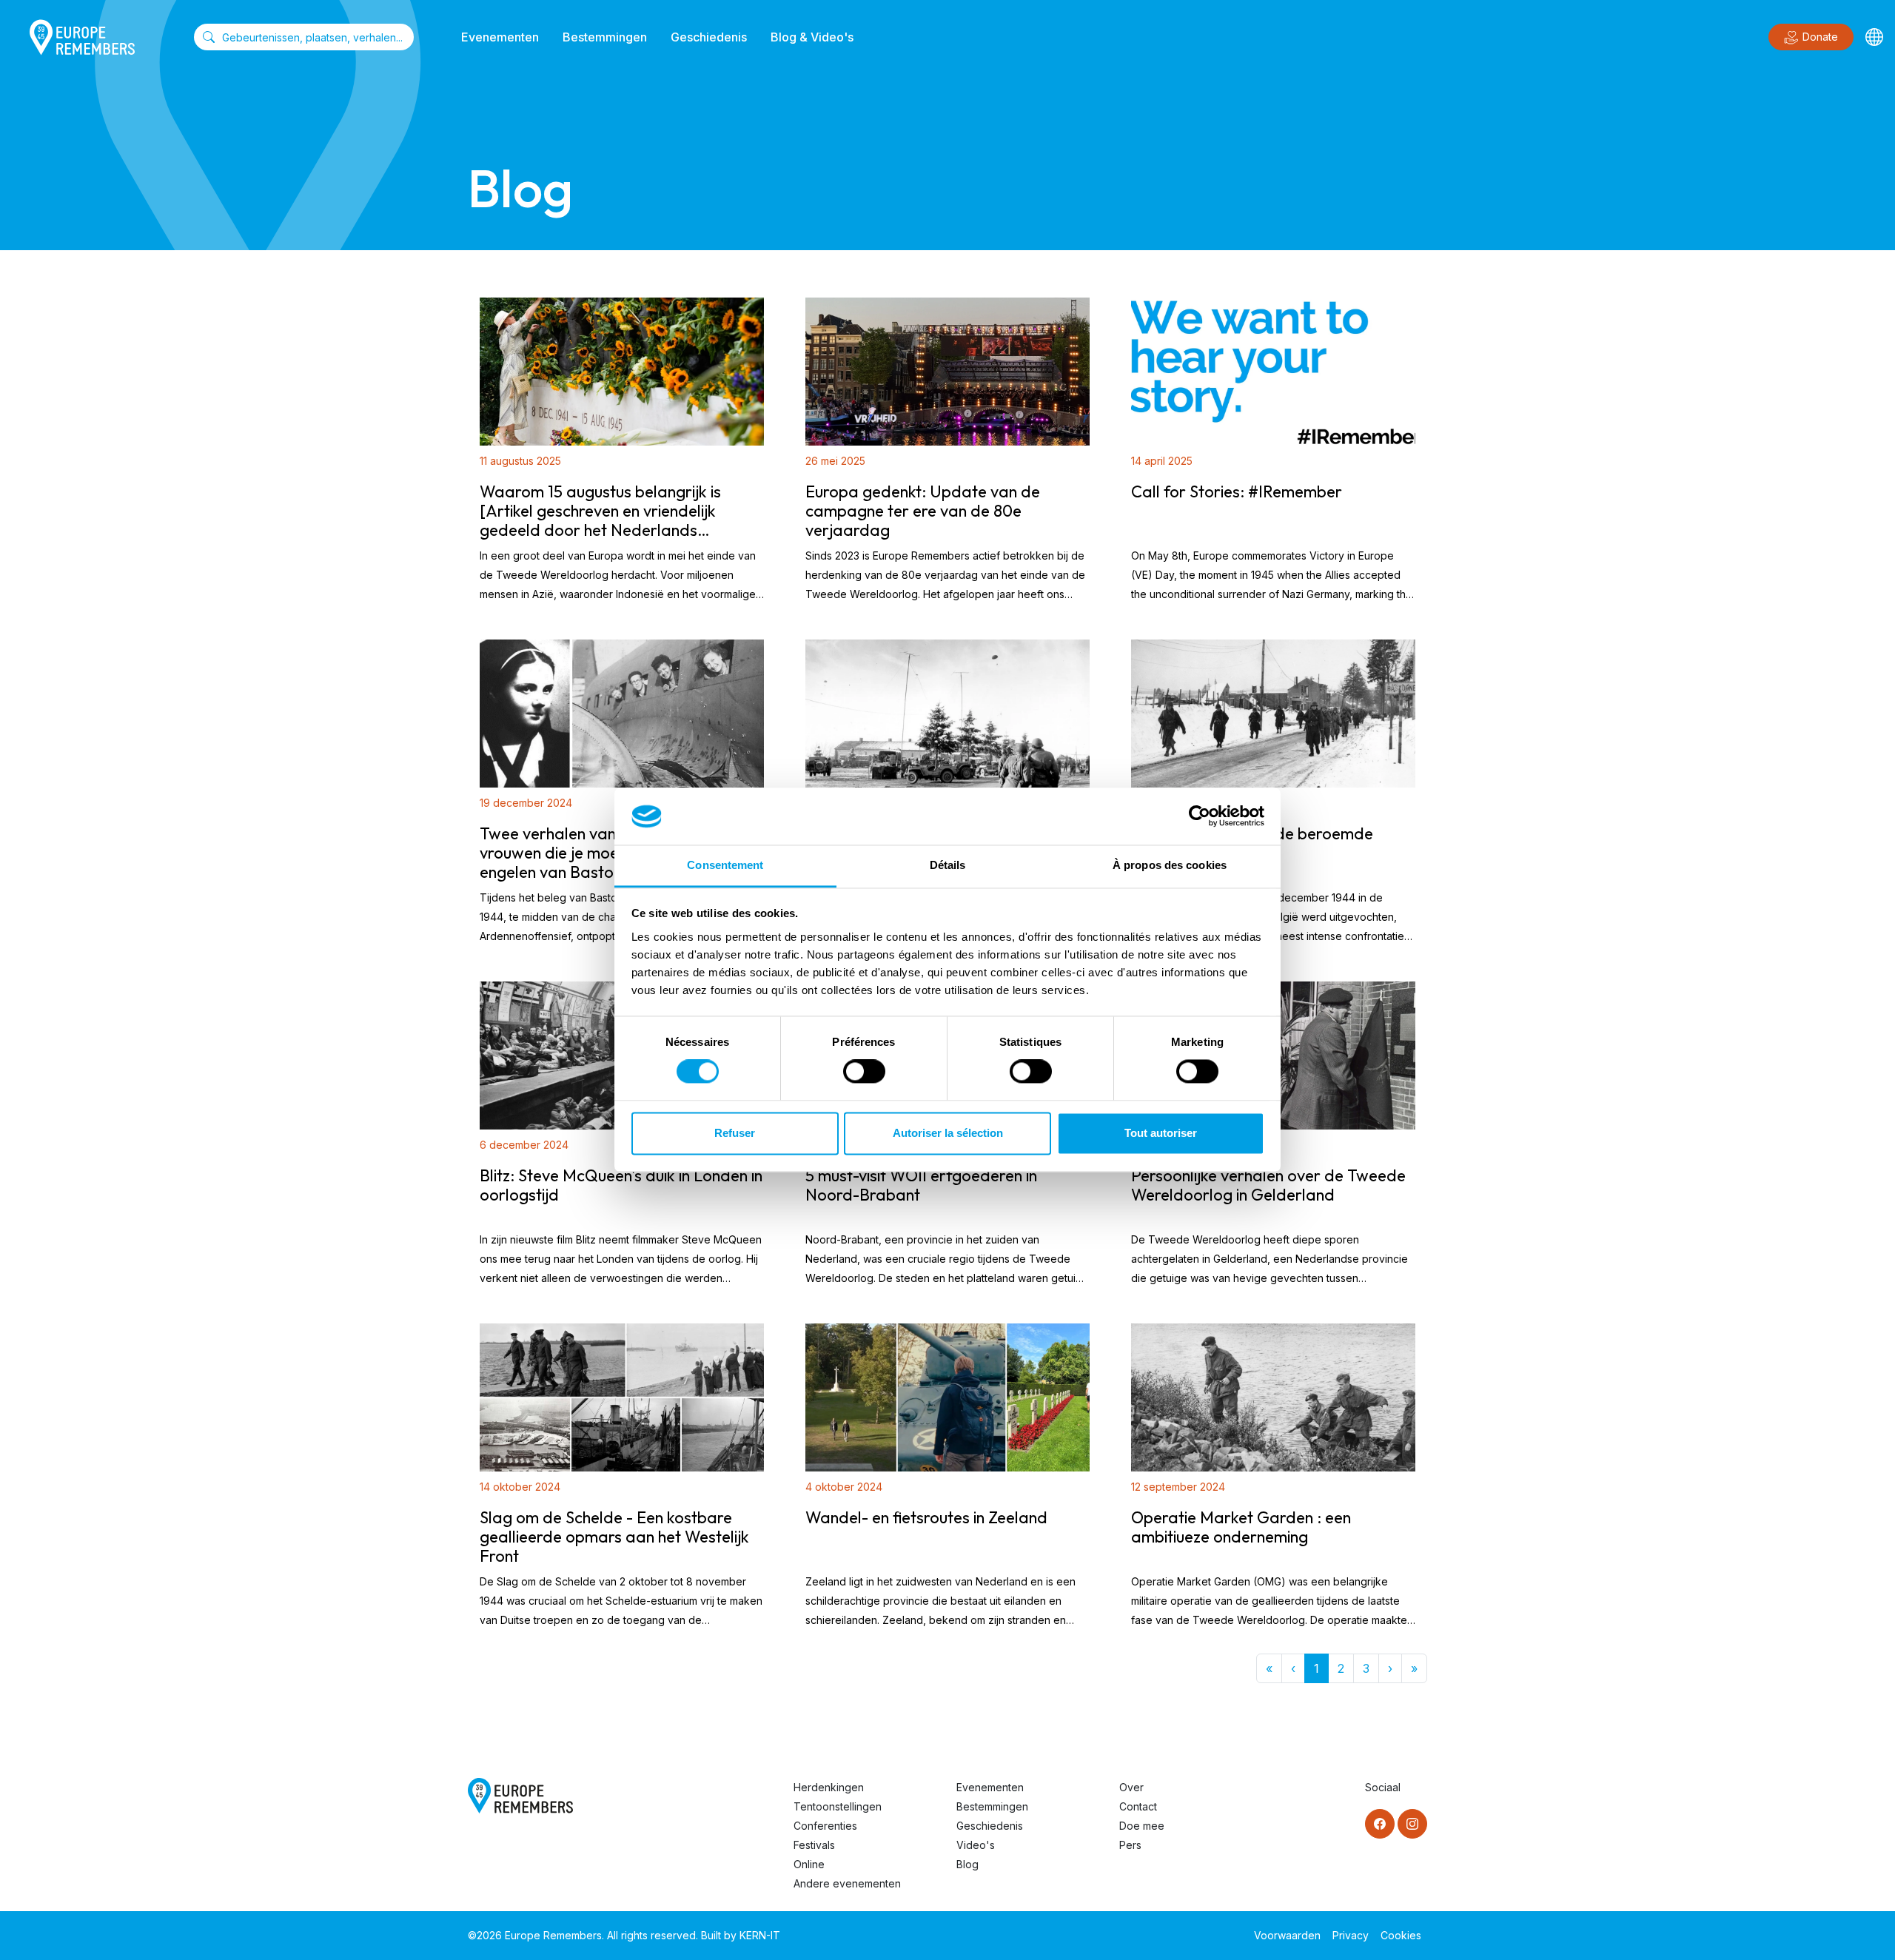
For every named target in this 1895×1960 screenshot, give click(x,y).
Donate (1820, 37)
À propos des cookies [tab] (1170, 865)
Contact (1138, 1806)
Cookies (1401, 1935)
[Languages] (1874, 37)
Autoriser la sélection (948, 1133)
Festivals (814, 1845)
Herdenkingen (829, 1787)
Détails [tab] (948, 865)
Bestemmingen (605, 37)
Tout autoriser (1161, 1133)
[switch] (864, 1072)
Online (809, 1864)
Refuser (735, 1133)
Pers (1130, 1845)
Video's (976, 1845)
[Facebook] (1380, 1824)
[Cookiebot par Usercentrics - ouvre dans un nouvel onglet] (1200, 816)
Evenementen (500, 37)
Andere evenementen (847, 1883)
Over (1131, 1787)
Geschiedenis (709, 37)
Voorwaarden (1287, 1935)
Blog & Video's (812, 37)
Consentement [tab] (725, 865)
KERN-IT (760, 1935)
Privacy (1351, 1935)
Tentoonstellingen (838, 1806)
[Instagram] (1412, 1824)
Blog (967, 1864)
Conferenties (825, 1826)
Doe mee (1142, 1826)
